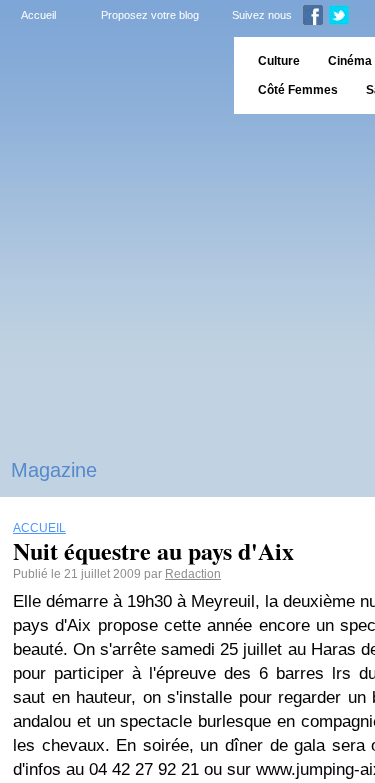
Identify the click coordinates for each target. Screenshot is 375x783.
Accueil (38, 15)
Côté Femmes (298, 90)
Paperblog (110, 75)
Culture (279, 61)
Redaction (193, 574)
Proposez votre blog (150, 15)
